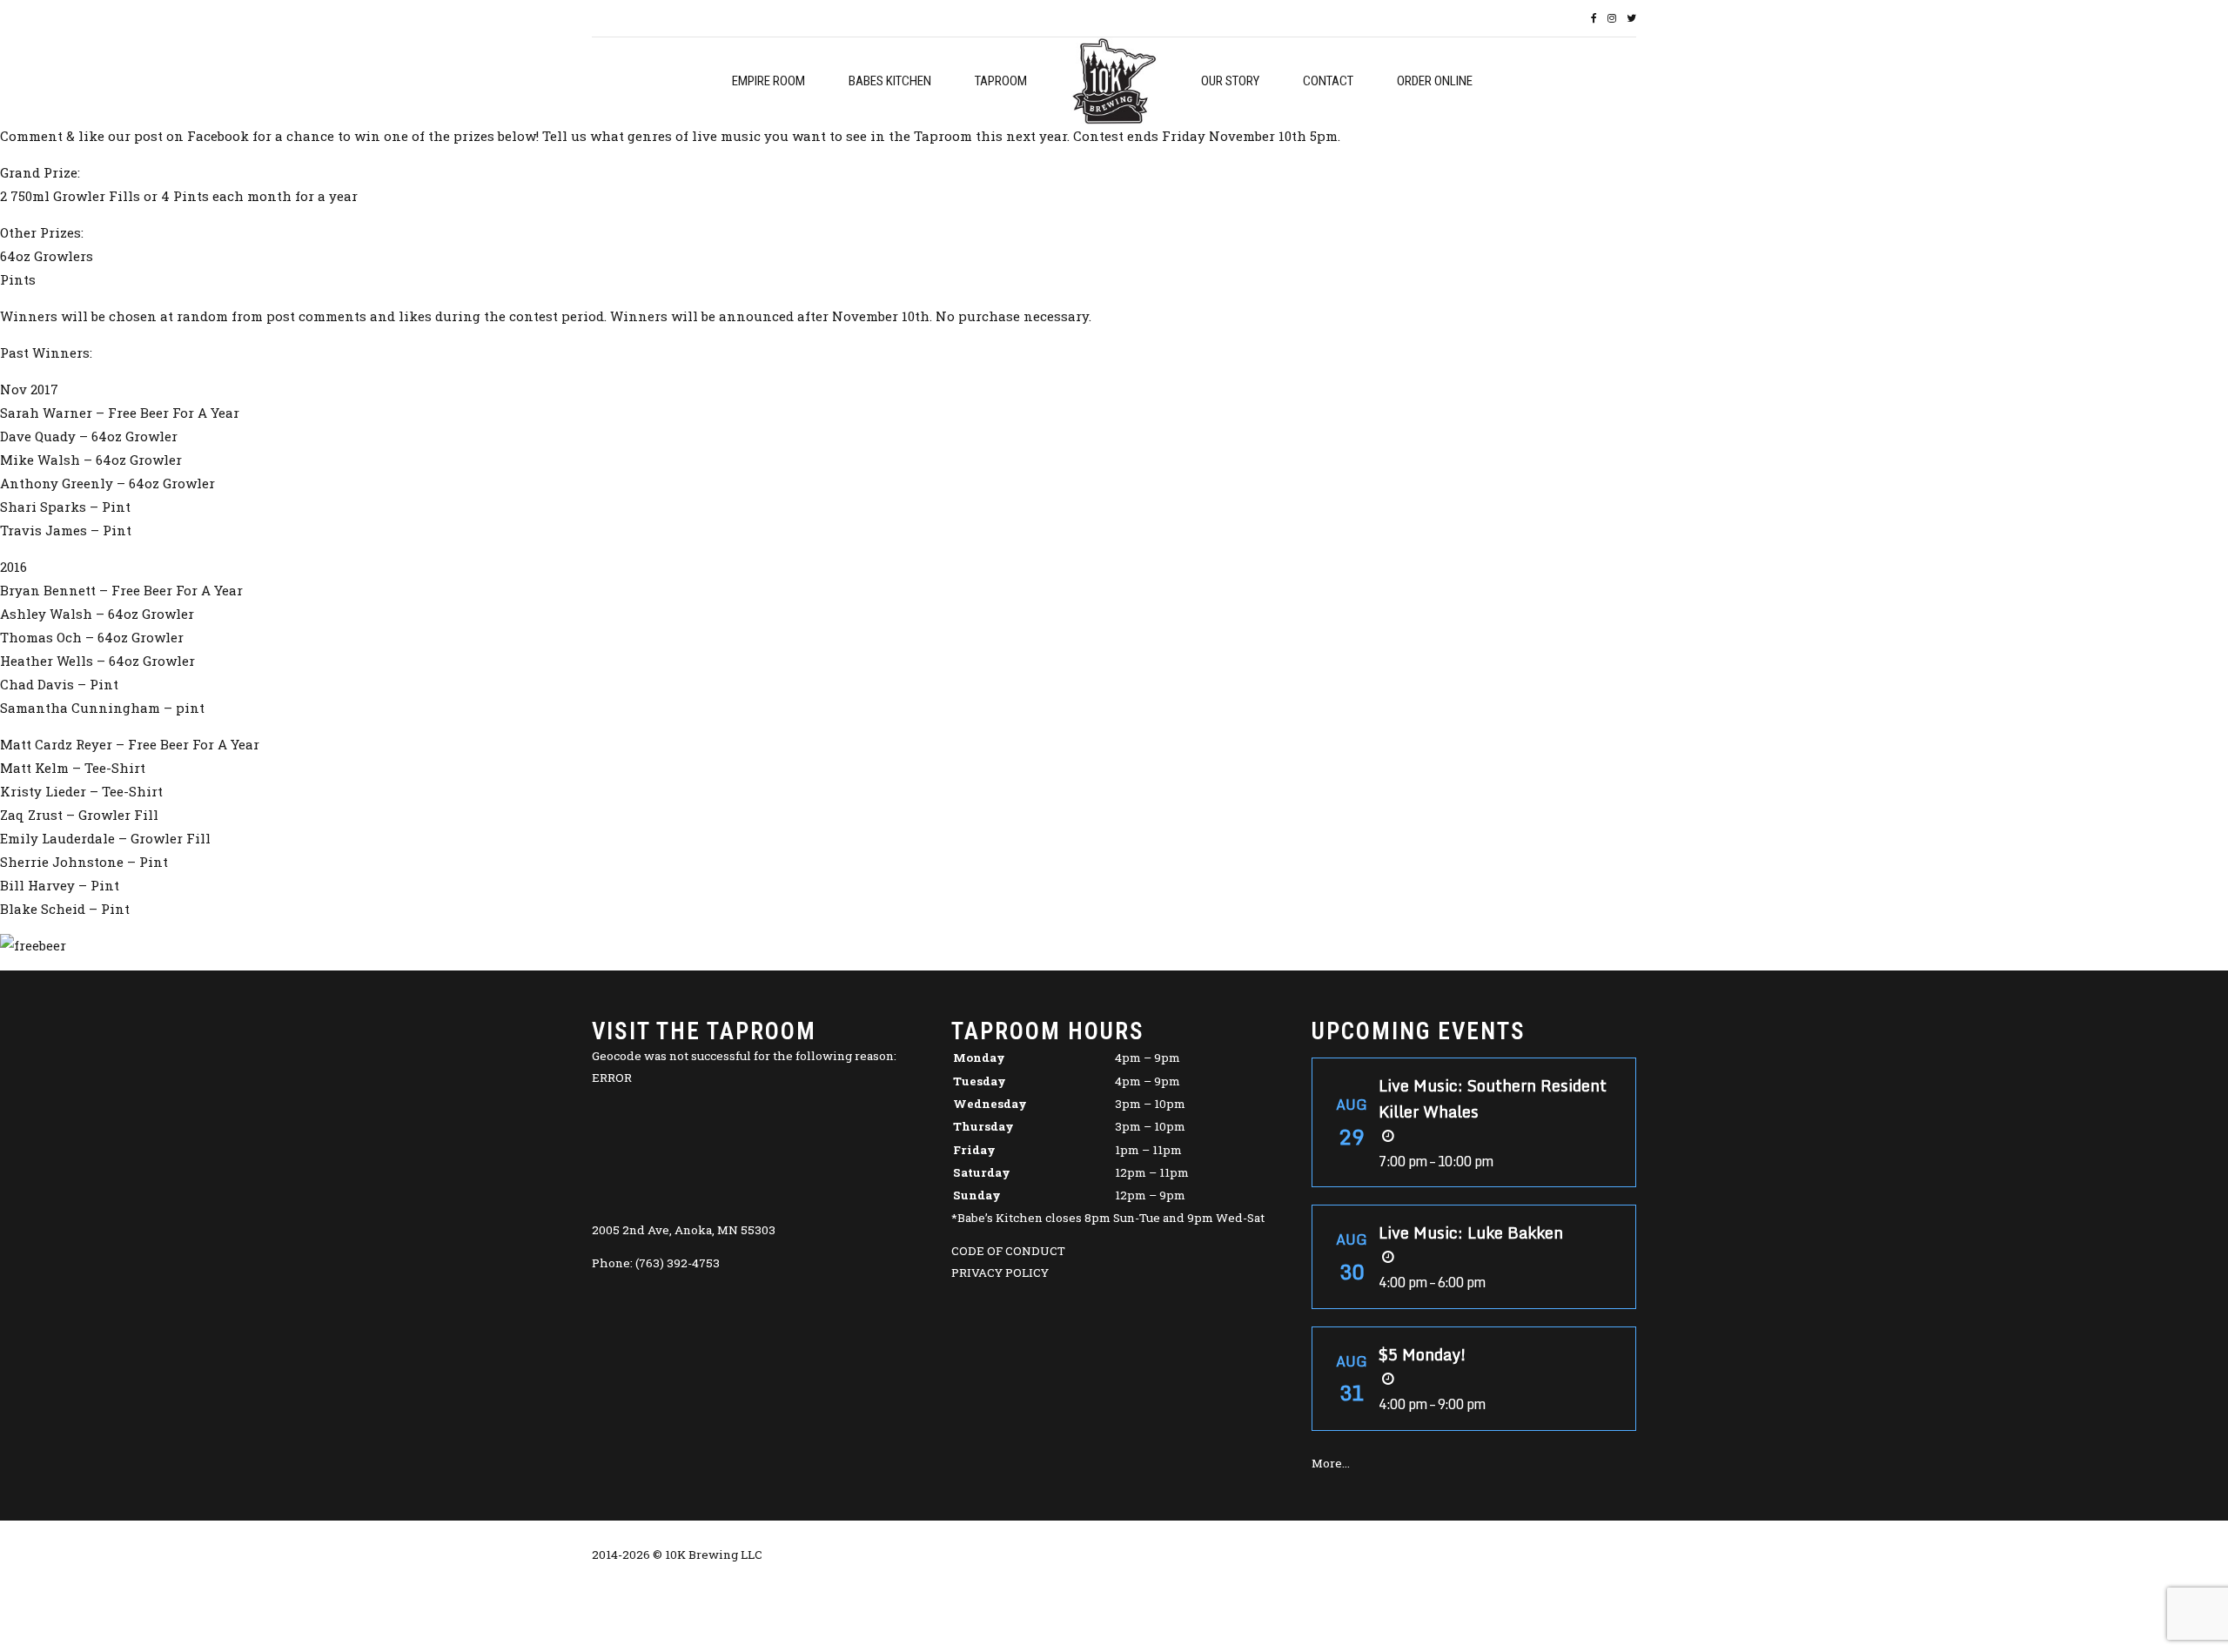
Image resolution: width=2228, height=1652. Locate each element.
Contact (1328, 81)
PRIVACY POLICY (1000, 1273)
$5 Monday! (1423, 1354)
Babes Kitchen (890, 81)
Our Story (1230, 81)
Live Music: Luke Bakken (1471, 1232)
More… (1331, 1463)
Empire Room (768, 81)
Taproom (1001, 81)
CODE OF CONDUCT (1008, 1251)
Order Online (1435, 81)
